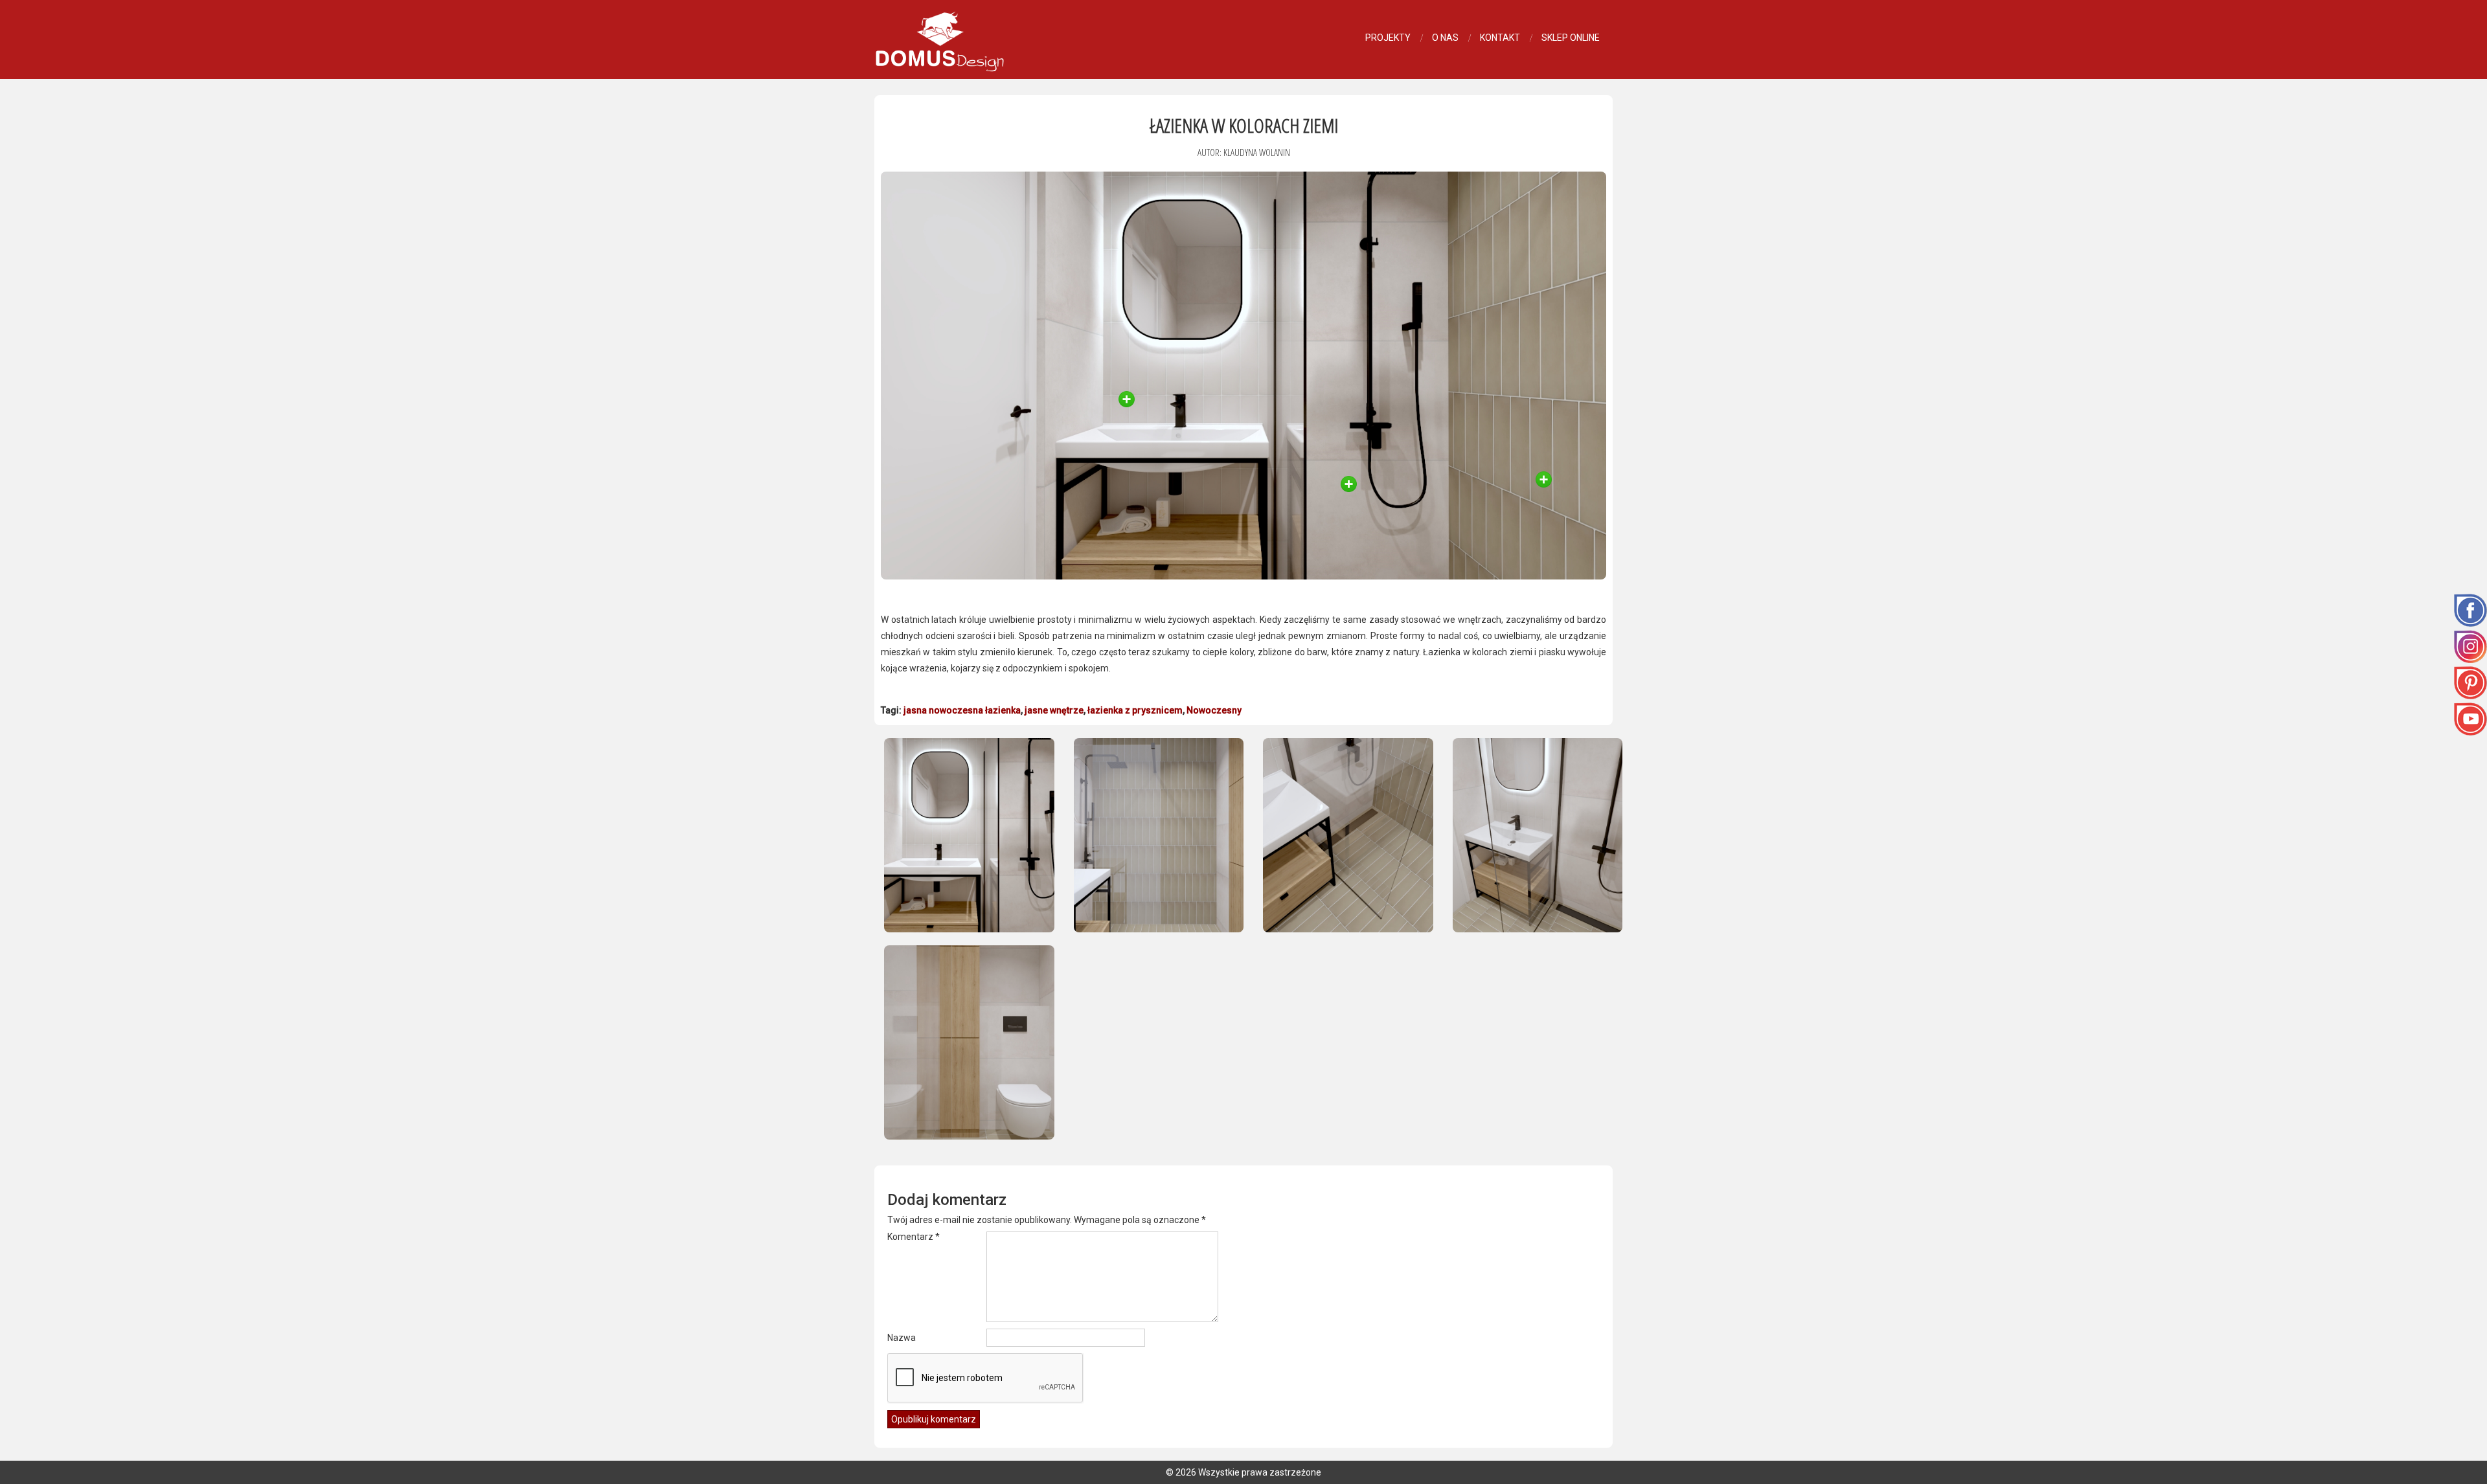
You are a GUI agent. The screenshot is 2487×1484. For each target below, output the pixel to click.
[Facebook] (2470, 609)
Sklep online (1571, 38)
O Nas (1445, 38)
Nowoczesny (1214, 710)
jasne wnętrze (1054, 710)
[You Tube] (2470, 718)
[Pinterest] (2470, 682)
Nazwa (902, 1338)
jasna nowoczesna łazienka (962, 710)
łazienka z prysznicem (1135, 710)
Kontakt (1500, 38)
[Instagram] (2470, 646)
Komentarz (914, 1237)
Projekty (1388, 38)
